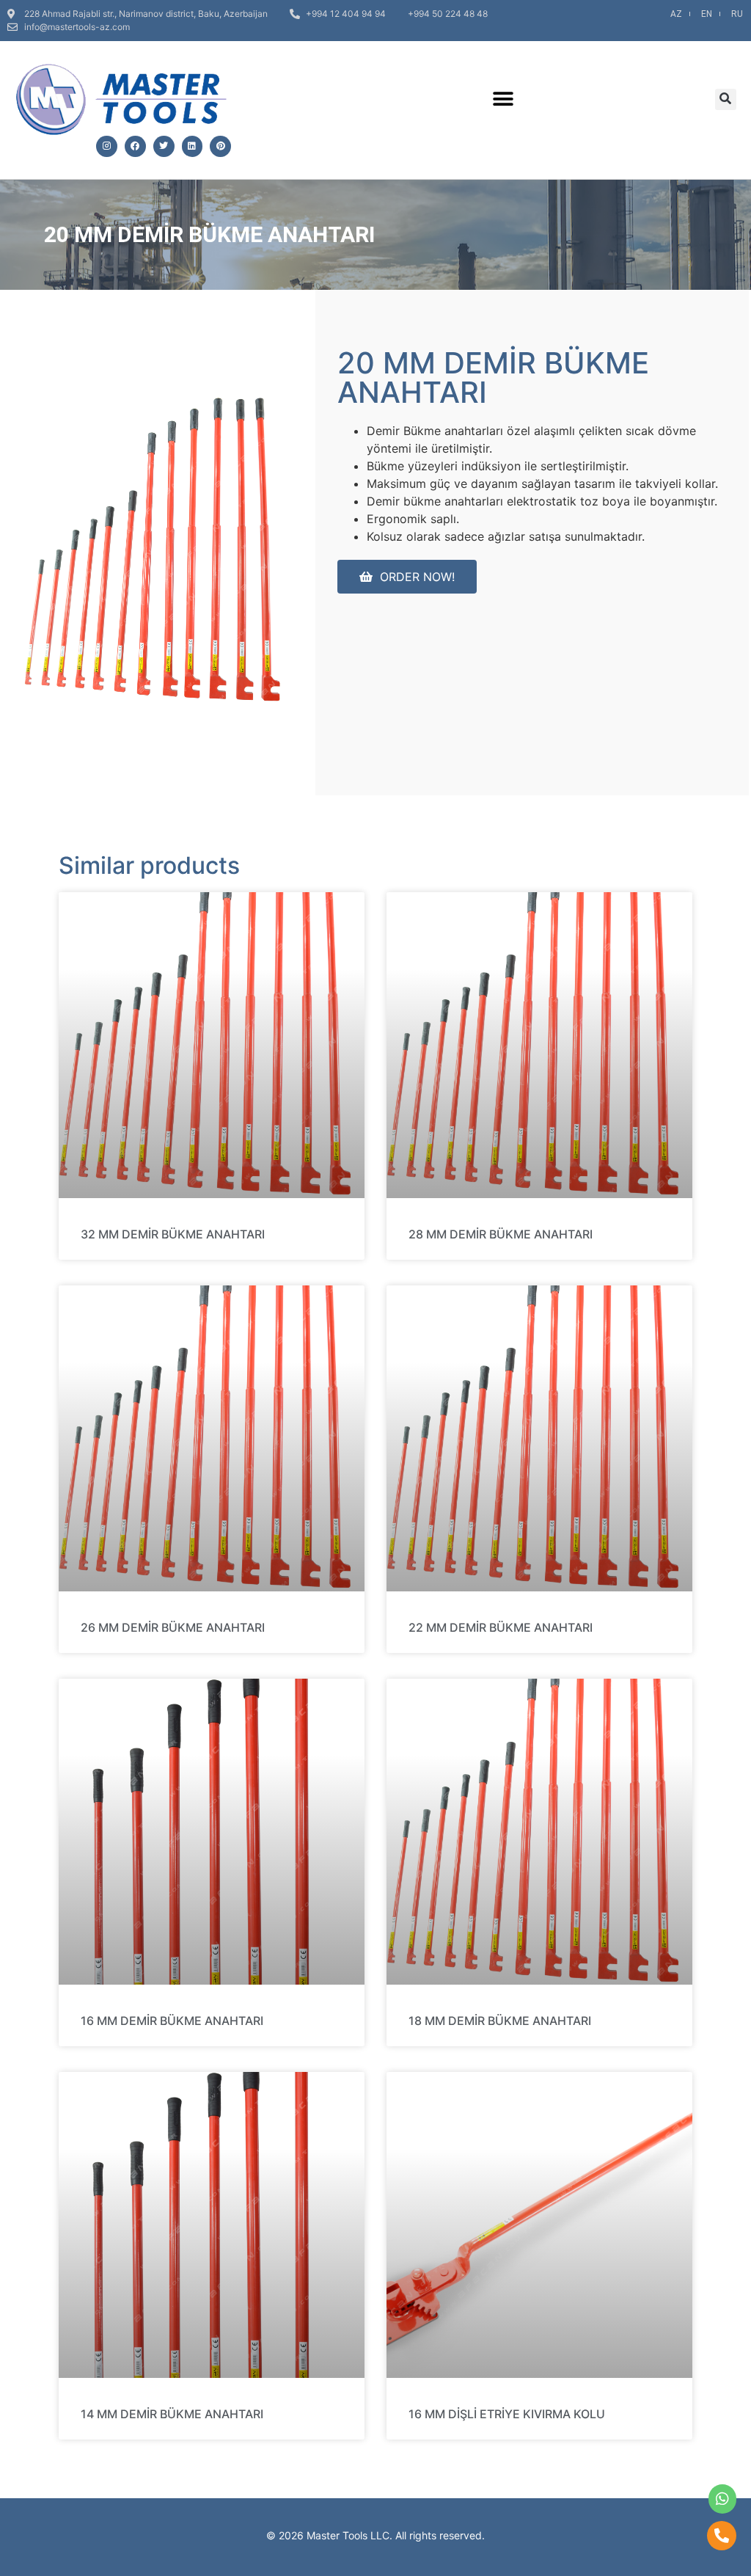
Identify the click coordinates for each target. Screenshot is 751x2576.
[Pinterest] (220, 146)
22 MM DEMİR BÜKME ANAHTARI (501, 1627)
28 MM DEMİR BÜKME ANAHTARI (501, 1234)
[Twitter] (164, 146)
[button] (503, 99)
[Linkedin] (193, 146)
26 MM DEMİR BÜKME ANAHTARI (173, 1627)
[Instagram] (107, 146)
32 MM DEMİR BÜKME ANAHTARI (173, 1234)
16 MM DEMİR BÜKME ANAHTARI (172, 2021)
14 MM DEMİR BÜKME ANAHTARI (172, 2414)
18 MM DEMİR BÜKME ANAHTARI (500, 2021)
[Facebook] (135, 146)
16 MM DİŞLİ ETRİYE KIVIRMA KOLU (507, 2414)
